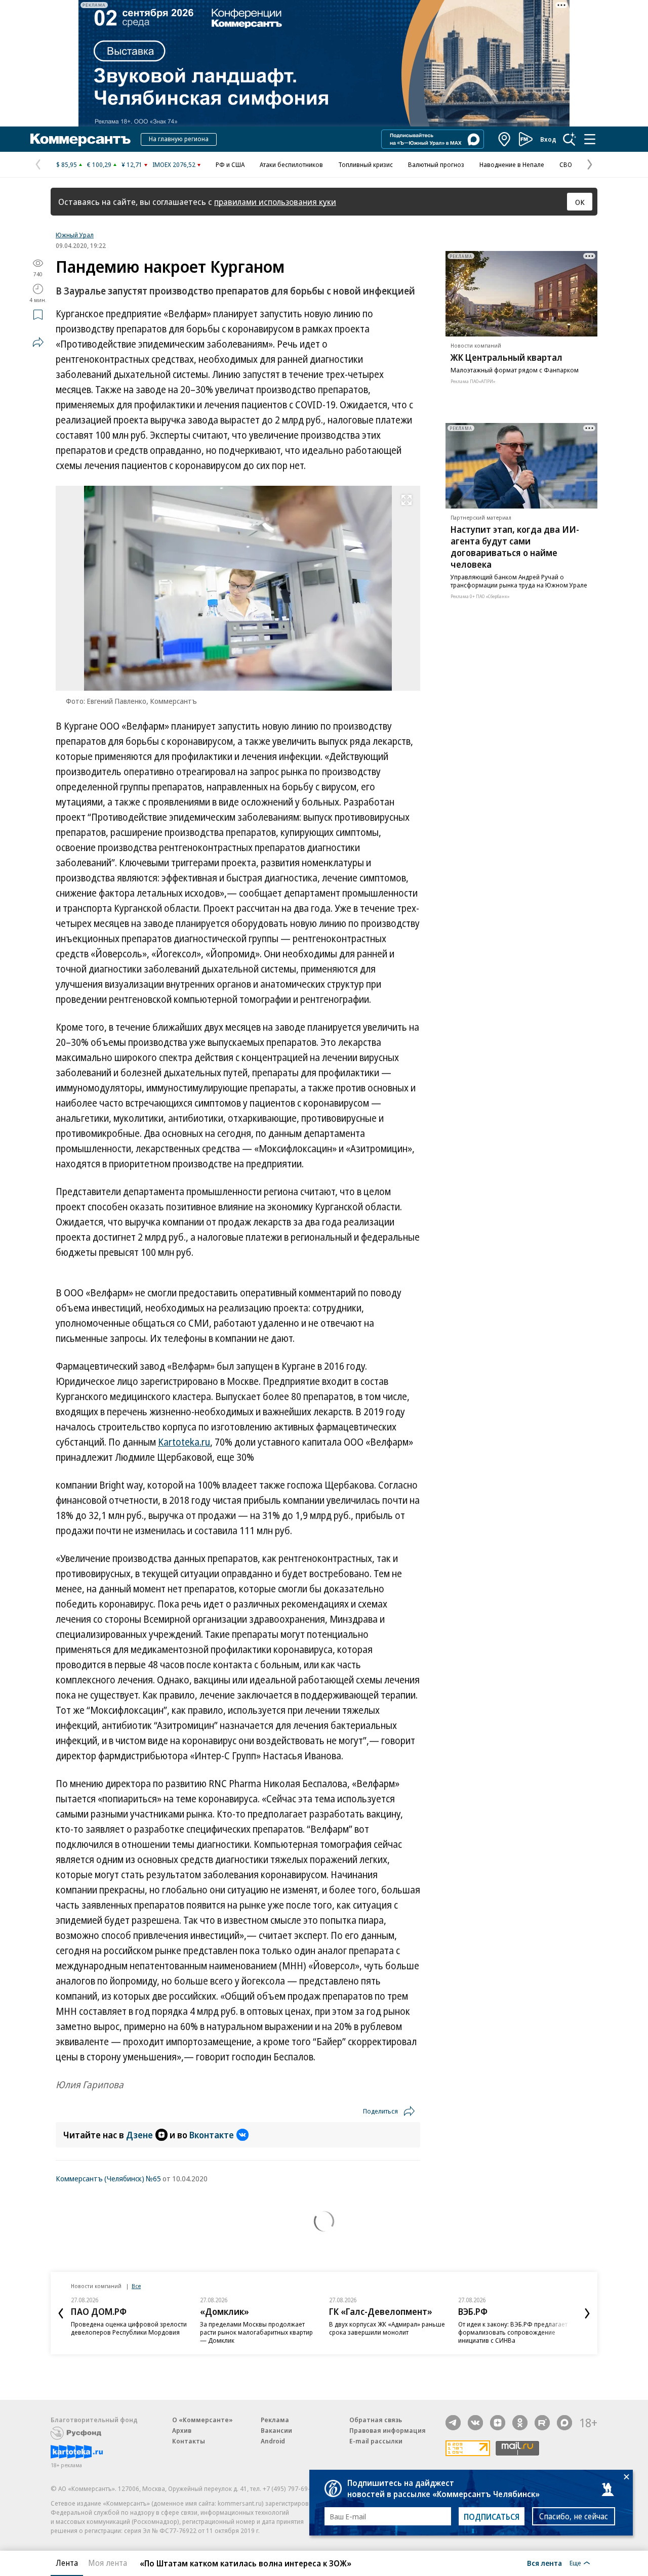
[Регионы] (505, 139)
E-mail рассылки (376, 2441)
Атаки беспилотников (291, 164)
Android (273, 2441)
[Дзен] (498, 2423)
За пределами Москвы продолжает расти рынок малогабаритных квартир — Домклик (256, 2332)
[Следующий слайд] (587, 2313)
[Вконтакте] (475, 2423)
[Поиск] (570, 139)
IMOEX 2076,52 (174, 164)
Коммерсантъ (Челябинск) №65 (108, 2178)
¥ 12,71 (132, 164)
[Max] (564, 2423)
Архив (182, 2430)
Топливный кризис (366, 164)
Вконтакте (212, 2135)
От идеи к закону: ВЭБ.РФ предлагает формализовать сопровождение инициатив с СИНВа (513, 2332)
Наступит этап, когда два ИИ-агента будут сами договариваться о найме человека (515, 547)
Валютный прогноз (436, 164)
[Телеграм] (453, 2423)
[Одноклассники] (520, 2423)
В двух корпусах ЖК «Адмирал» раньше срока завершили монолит (387, 2328)
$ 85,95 (67, 164)
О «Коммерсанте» (202, 2420)
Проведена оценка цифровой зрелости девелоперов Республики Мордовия (129, 2328)
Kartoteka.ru (184, 1442)
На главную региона (179, 139)
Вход (548, 139)
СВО (566, 164)
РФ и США (230, 164)
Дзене (139, 2135)
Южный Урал (75, 235)
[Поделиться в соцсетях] (38, 342)
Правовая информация (388, 2430)
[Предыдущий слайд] (61, 2313)
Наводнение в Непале (512, 164)
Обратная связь (376, 2420)
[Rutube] (542, 2423)
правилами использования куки (275, 202)
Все (136, 2286)
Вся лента (544, 2563)
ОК (580, 202)
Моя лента (108, 2563)
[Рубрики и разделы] (590, 139)
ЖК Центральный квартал (507, 357)
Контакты (189, 2441)
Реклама (275, 2420)
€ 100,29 (99, 164)
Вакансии (276, 2430)
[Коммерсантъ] (80, 139)
